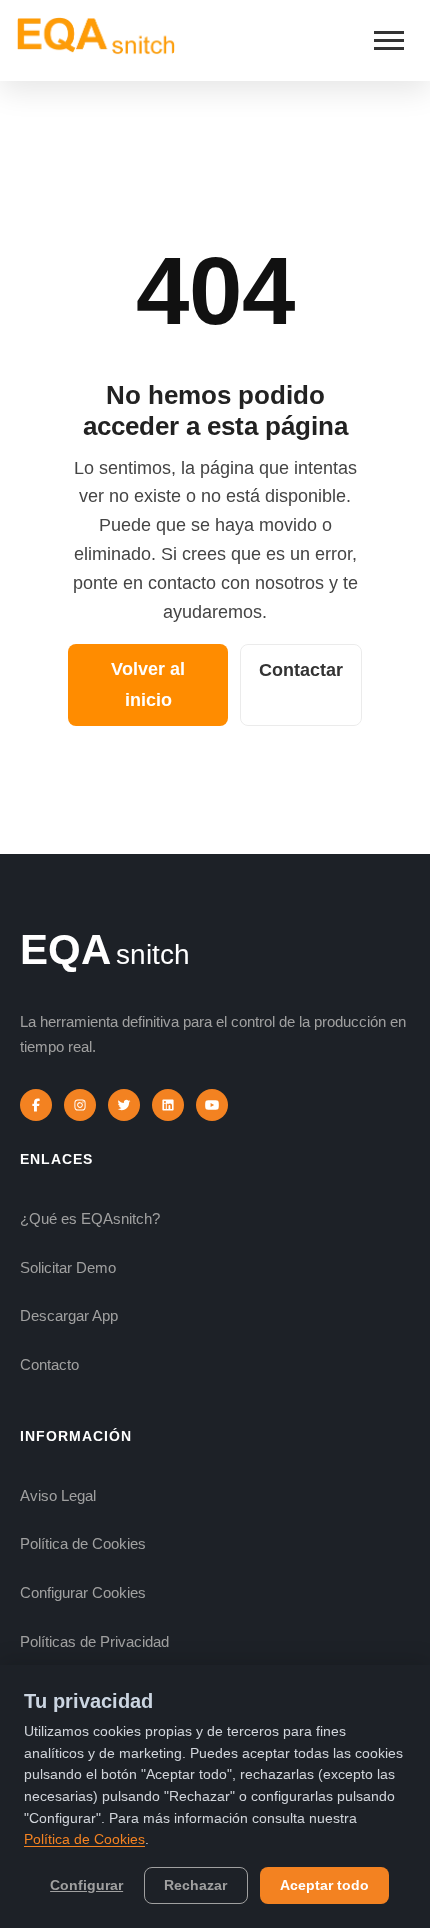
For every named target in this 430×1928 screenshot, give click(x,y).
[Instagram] (80, 1105)
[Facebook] (36, 1105)
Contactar (301, 670)
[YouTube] (212, 1105)
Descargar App (69, 1315)
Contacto (49, 1364)
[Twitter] (124, 1105)
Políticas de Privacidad (94, 1641)
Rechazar (195, 1885)
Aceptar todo (324, 1885)
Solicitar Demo (68, 1267)
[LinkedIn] (168, 1105)
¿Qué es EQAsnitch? (90, 1218)
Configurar (86, 1885)
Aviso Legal (58, 1495)
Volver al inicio (148, 684)
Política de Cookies (83, 1543)
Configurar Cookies (83, 1592)
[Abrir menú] (389, 40)
